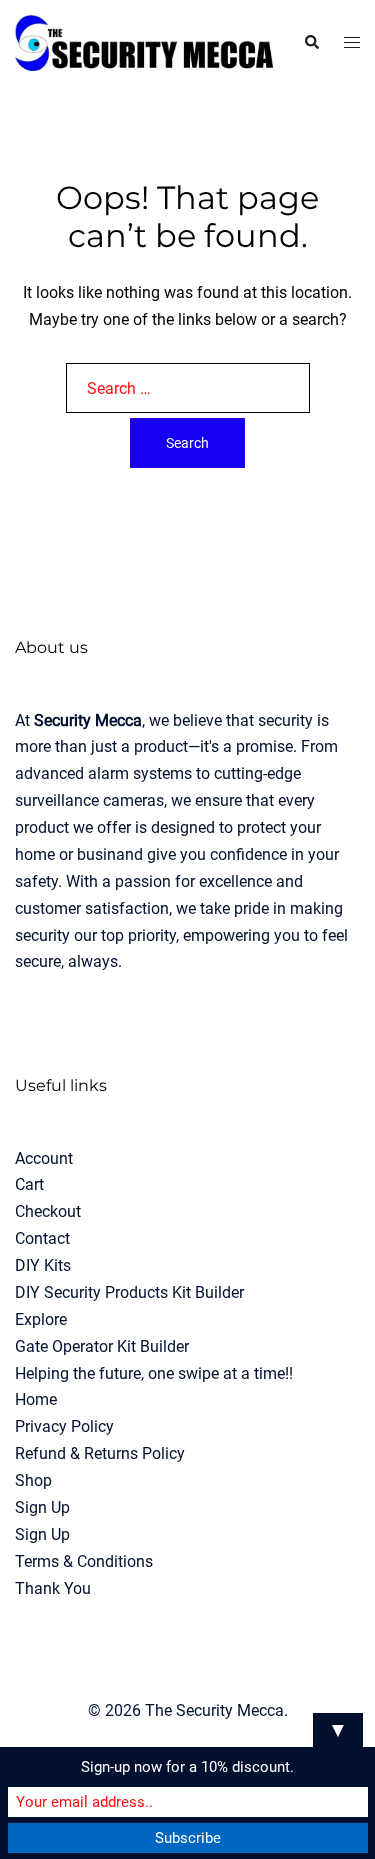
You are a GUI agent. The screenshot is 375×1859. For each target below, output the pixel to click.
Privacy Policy (64, 1426)
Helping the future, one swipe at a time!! (154, 1373)
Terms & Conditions (84, 1561)
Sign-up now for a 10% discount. (187, 1767)
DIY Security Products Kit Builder (129, 1292)
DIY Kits (43, 1265)
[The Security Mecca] (144, 41)
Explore (41, 1319)
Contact (42, 1238)
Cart (29, 1184)
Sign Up (42, 1507)
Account (44, 1158)
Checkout (48, 1211)
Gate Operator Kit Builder (102, 1346)
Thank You (53, 1588)
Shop (33, 1480)
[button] (311, 43)
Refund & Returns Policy (100, 1453)
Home (36, 1399)
